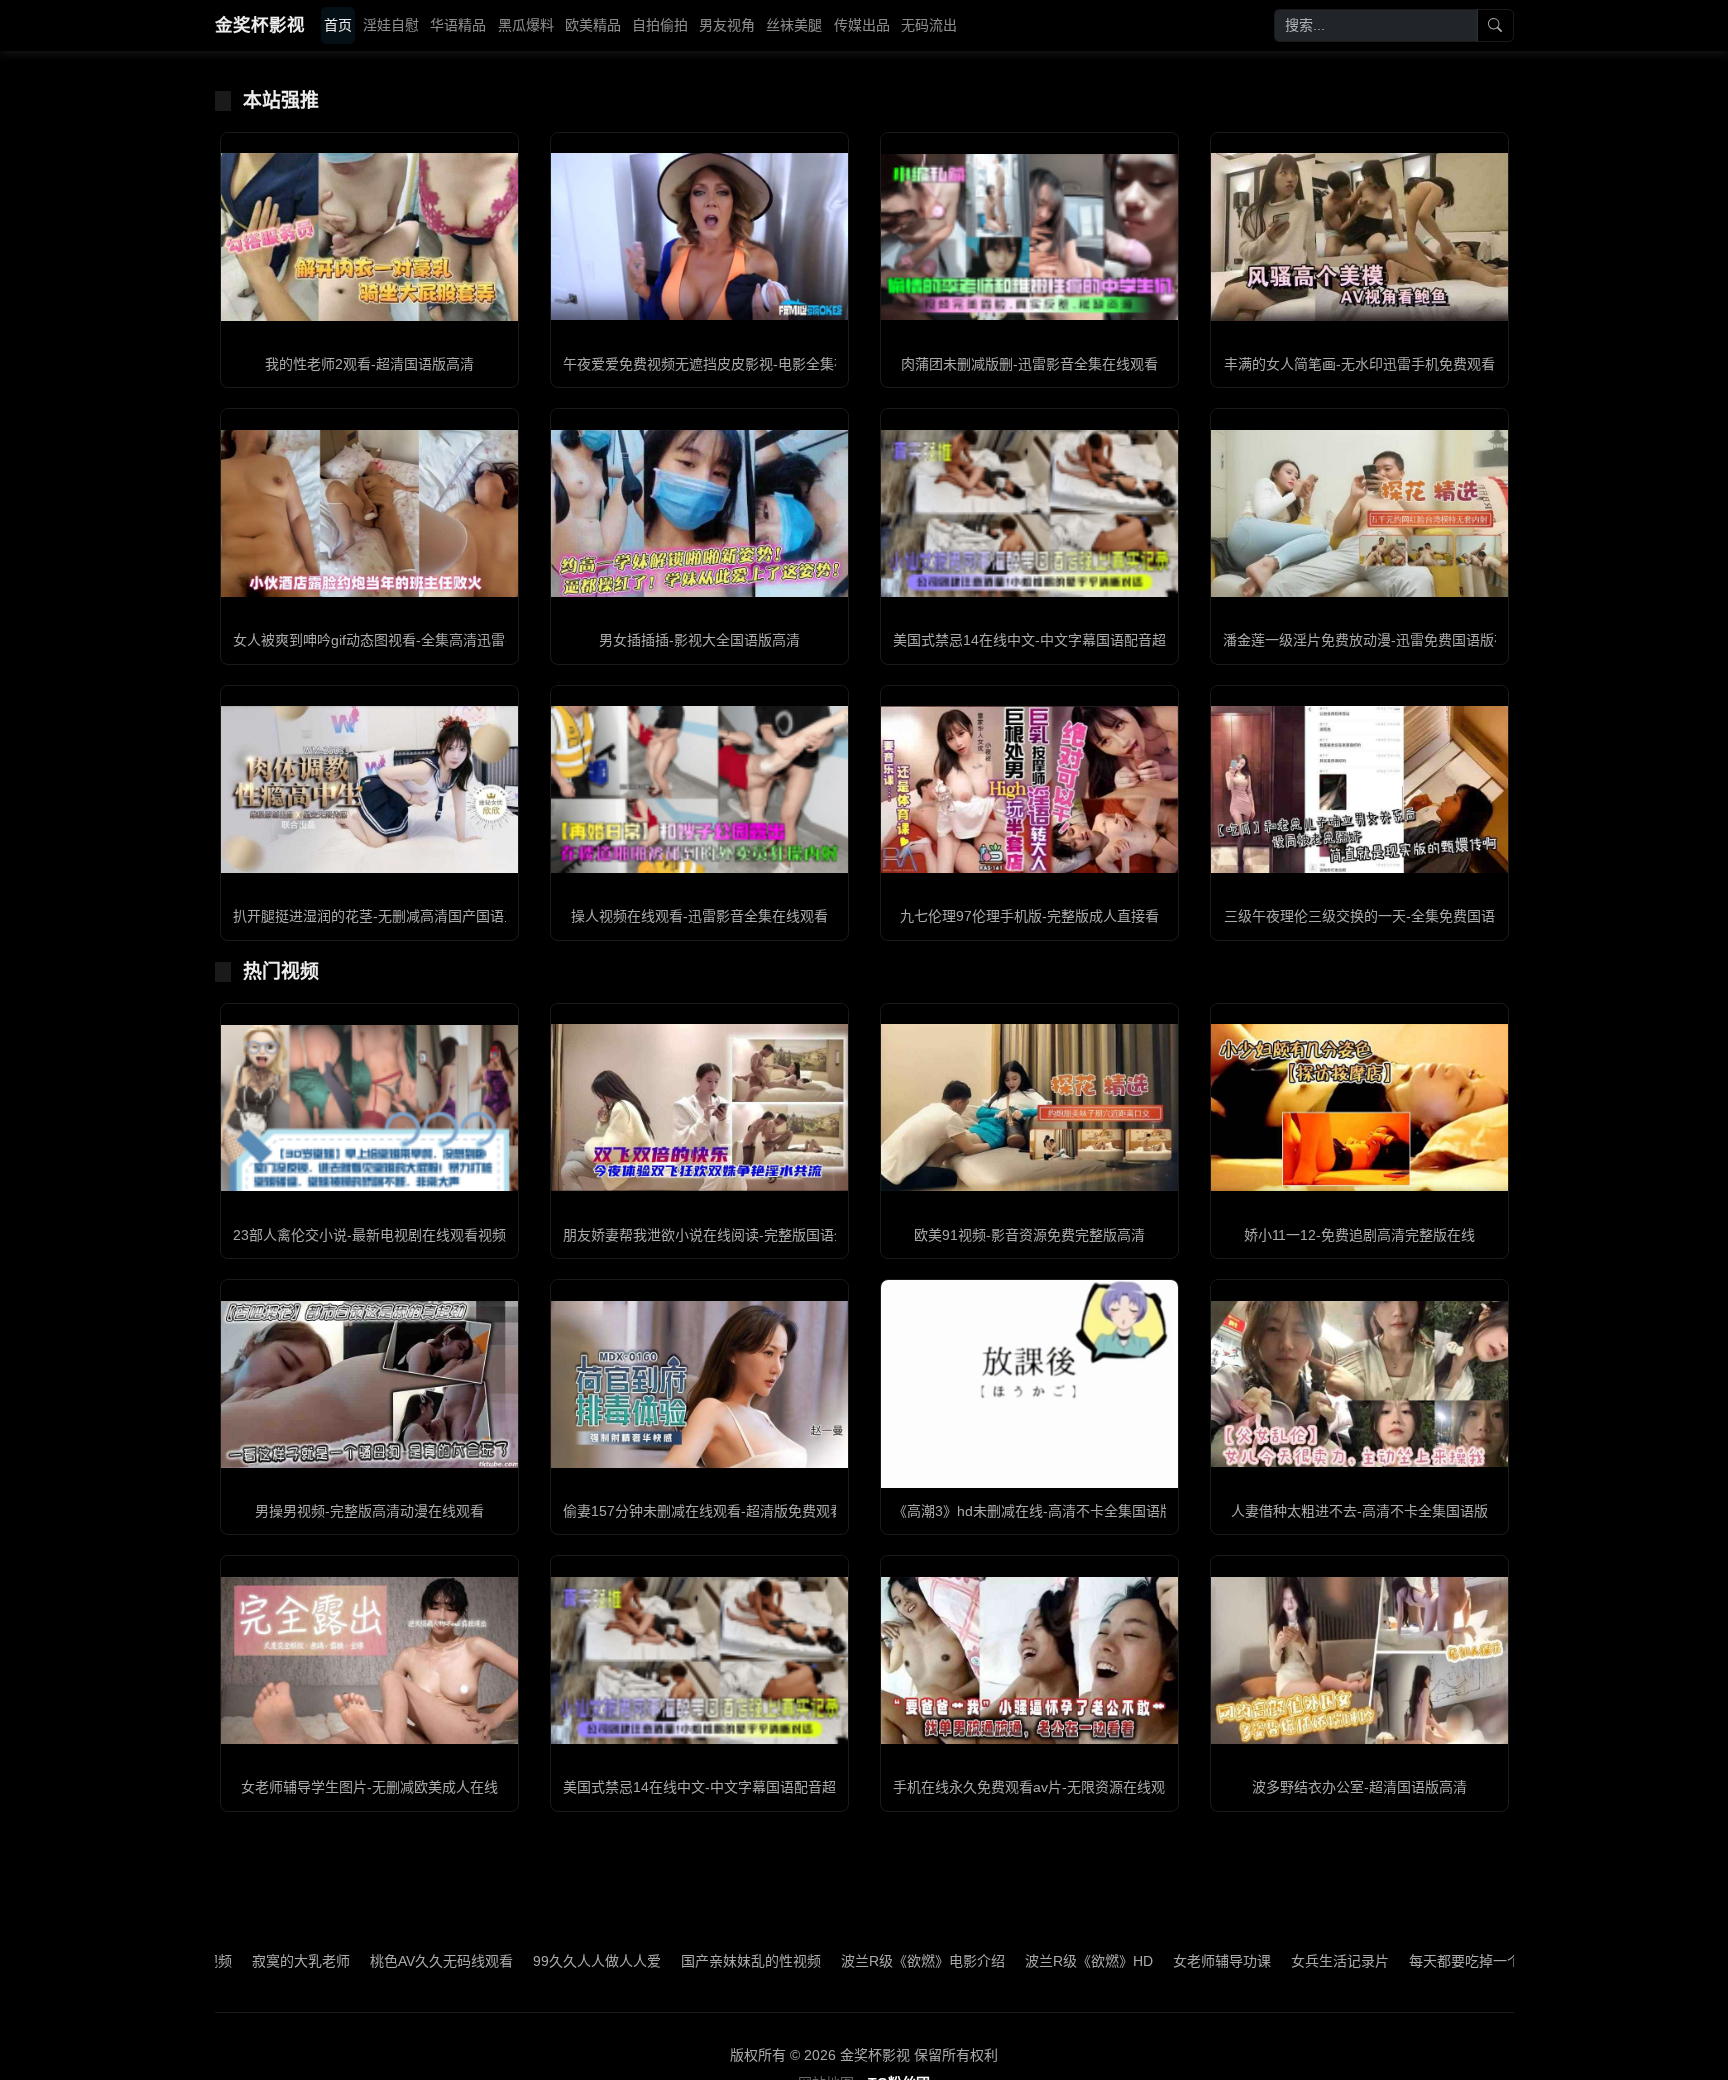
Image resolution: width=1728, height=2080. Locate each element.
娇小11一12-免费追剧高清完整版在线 (1359, 1235)
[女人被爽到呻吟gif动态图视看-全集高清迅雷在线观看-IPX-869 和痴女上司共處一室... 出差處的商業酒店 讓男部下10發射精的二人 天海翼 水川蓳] (369, 513)
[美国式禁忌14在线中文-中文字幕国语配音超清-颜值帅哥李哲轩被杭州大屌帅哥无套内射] (1029, 513)
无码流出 (929, 25)
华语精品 (458, 25)
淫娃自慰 (391, 25)
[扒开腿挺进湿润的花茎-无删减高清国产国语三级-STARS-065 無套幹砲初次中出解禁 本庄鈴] (369, 789)
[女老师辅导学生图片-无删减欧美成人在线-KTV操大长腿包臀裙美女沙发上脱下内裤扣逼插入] (369, 1660)
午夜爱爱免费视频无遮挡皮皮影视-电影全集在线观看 (726, 364)
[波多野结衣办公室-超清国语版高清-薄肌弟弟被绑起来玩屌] (1359, 1660)
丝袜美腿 (794, 25)
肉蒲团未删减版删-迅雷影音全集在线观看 (1029, 364)
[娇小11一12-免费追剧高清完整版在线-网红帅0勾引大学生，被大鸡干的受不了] (1359, 1107)
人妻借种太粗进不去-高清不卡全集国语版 (1359, 1511)
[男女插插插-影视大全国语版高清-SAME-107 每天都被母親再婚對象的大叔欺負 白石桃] (699, 513)
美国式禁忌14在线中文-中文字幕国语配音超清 (1036, 640)
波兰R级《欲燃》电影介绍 (809, 1961)
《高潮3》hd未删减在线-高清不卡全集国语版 (1033, 1511)
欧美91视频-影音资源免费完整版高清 (1029, 1235)
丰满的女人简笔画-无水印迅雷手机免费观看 (1359, 364)
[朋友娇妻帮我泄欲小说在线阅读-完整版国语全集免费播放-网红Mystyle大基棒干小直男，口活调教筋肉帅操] (699, 1107)
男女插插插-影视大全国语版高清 (699, 640)
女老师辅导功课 (1108, 1961)
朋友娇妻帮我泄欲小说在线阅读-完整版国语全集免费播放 (740, 1235)
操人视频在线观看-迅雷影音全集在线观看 (699, 916)
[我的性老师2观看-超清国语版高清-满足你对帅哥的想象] (369, 236)
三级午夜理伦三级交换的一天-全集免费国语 (1359, 916)
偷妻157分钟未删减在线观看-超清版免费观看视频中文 (731, 1511)
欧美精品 (593, 25)
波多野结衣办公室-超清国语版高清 (1359, 1787)
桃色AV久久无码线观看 (327, 1961)
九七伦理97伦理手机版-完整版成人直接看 (1029, 916)
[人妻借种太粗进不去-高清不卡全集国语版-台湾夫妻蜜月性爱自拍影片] (1359, 1384)
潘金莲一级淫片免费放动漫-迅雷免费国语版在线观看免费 (1400, 640)
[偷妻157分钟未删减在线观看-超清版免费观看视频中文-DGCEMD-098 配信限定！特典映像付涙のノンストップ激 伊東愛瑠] (699, 1384)
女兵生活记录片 (1226, 1961)
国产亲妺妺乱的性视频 (637, 1961)
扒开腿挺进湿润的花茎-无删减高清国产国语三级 (382, 916)
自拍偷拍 (660, 25)
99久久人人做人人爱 (483, 1961)
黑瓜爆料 (526, 25)
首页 (338, 25)
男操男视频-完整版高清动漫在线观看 (369, 1511)
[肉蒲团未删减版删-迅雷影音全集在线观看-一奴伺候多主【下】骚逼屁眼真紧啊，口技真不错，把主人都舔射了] (1029, 237)
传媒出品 (862, 25)
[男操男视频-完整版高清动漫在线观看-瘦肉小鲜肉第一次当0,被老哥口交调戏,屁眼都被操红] (369, 1384)
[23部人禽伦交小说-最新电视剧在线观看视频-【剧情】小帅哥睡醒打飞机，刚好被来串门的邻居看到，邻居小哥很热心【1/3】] (369, 1108)
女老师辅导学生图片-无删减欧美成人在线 (369, 1787)
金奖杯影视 (260, 25)
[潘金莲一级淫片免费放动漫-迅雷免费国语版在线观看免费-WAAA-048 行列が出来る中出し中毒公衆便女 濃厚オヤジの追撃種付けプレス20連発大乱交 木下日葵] (1359, 513)
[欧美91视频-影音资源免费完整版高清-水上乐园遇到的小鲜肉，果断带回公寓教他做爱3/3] (1029, 1107)
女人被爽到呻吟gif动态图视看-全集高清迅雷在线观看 (397, 640)
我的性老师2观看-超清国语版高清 (369, 364)
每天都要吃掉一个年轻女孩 (1379, 1961)
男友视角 (727, 25)
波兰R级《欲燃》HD (975, 1961)
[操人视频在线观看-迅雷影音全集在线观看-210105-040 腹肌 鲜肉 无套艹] (699, 789)
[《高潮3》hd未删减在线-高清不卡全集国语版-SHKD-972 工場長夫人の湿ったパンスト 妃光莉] (1029, 1384)
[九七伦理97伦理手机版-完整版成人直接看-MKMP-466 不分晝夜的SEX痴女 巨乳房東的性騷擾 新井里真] (1029, 789)
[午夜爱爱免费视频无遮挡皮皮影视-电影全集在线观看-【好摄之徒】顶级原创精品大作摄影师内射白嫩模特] (699, 236)
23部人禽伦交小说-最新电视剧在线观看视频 (369, 1235)
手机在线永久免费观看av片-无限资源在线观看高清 (1050, 1787)
